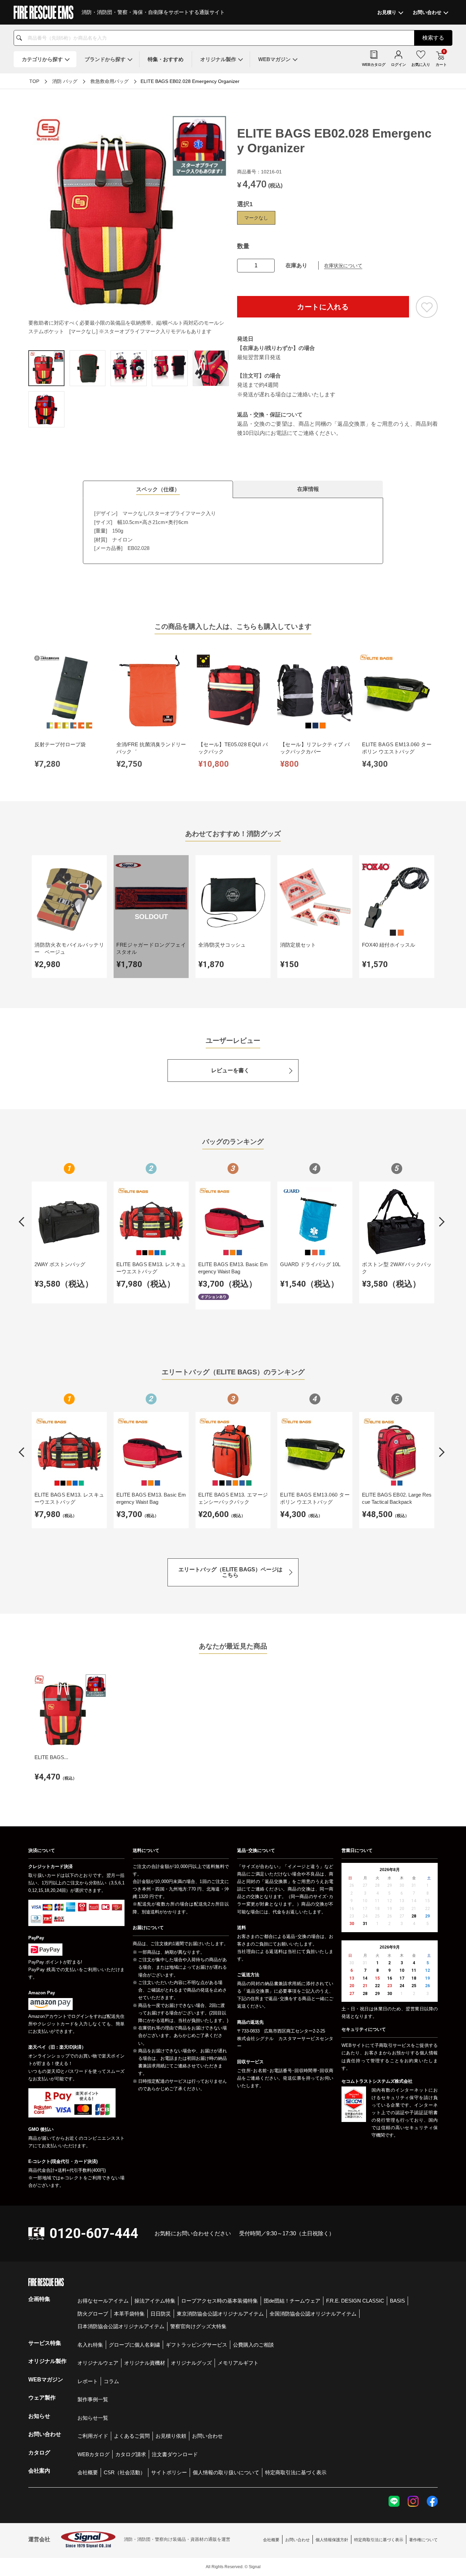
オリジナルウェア (98, 2363)
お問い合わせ (207, 2436)
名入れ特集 (90, 2345)
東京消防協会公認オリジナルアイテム (220, 2314)
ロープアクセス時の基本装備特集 (220, 2301)
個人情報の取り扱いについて (226, 2472)
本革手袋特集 (129, 2314)
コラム (111, 2381)
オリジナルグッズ (191, 2363)
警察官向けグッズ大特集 (198, 2326)
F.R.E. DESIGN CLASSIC (355, 2301)
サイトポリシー (169, 2472)
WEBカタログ (93, 2454)
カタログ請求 (131, 2454)
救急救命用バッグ (110, 81)
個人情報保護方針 (332, 2540)
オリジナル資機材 (145, 2363)
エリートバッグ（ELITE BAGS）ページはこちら (230, 1572)
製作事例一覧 (93, 2399)
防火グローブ (93, 2314)
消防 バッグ (65, 81)
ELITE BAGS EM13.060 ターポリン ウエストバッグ (397, 748)
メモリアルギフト (238, 2363)
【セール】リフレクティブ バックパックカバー (315, 748)
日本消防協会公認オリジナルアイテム (121, 2326)
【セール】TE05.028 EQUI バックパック (233, 748)
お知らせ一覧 (93, 2418)
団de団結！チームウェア (292, 2301)
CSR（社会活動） (125, 2472)
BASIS (397, 2301)
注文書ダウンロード (175, 2454)
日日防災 (161, 2314)
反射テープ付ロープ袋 (60, 744)
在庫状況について (343, 266)
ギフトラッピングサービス (196, 2345)
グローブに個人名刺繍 (134, 2345)
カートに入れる (323, 307)
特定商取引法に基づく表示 (296, 2472)
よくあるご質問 (132, 2436)
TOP (34, 81)
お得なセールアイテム (103, 2301)
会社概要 (88, 2472)
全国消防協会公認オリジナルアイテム (313, 2314)
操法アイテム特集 (155, 2301)
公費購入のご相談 (253, 2345)
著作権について (423, 2540)
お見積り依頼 (171, 2436)
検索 (433, 38)
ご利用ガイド (93, 2436)
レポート (88, 2381)
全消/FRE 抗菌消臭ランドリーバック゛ (151, 748)
